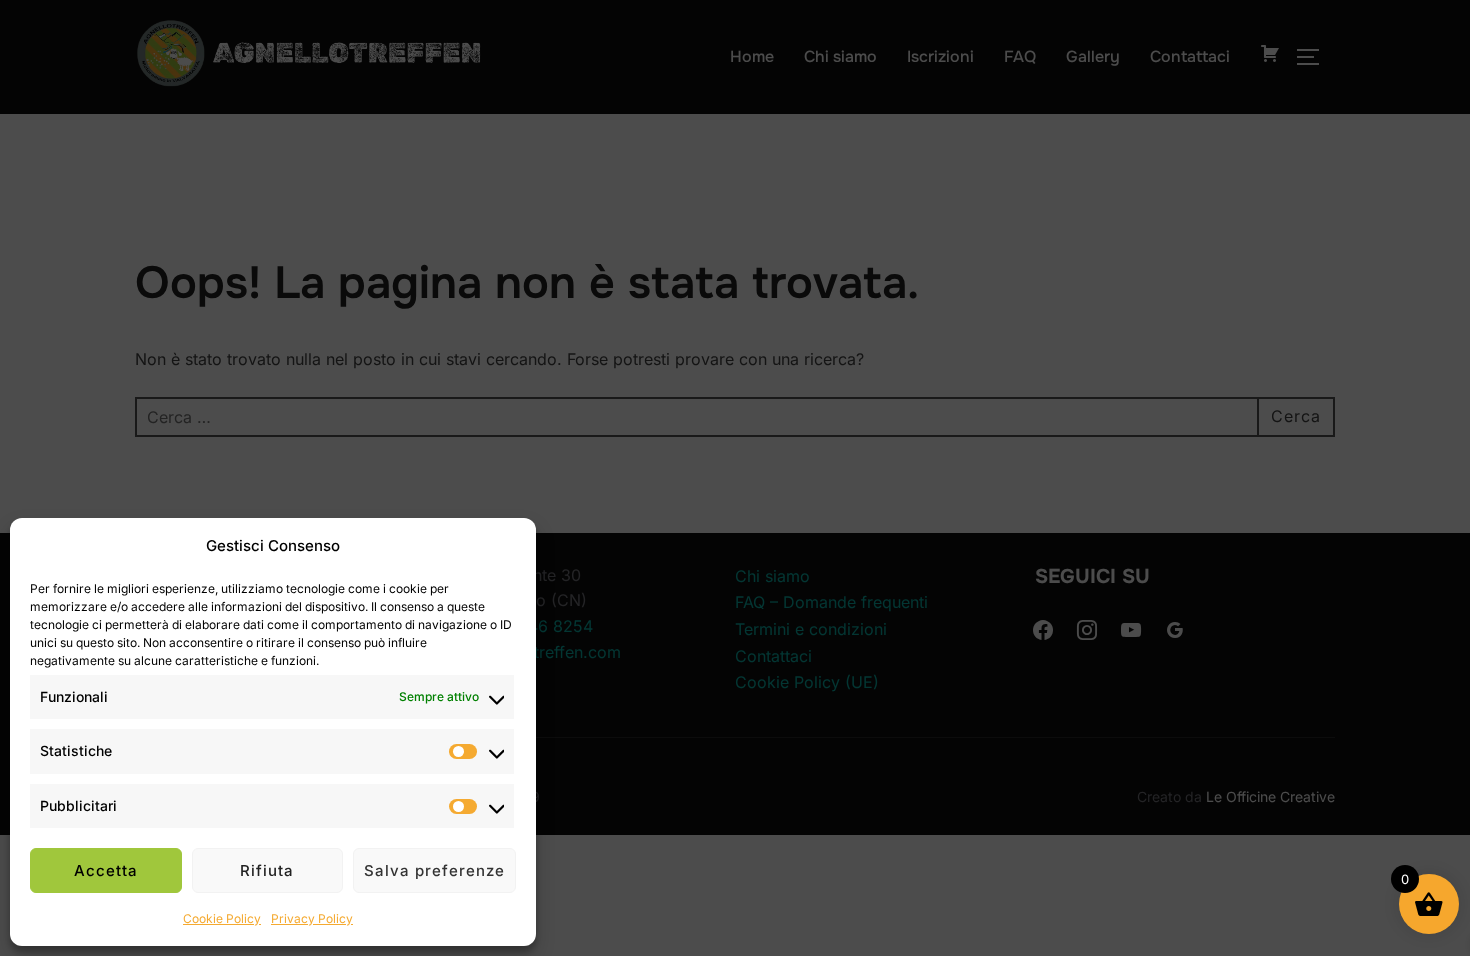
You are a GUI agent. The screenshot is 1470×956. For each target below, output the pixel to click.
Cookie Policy (222, 918)
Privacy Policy (312, 918)
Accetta (106, 870)
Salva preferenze (434, 870)
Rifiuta (267, 870)
